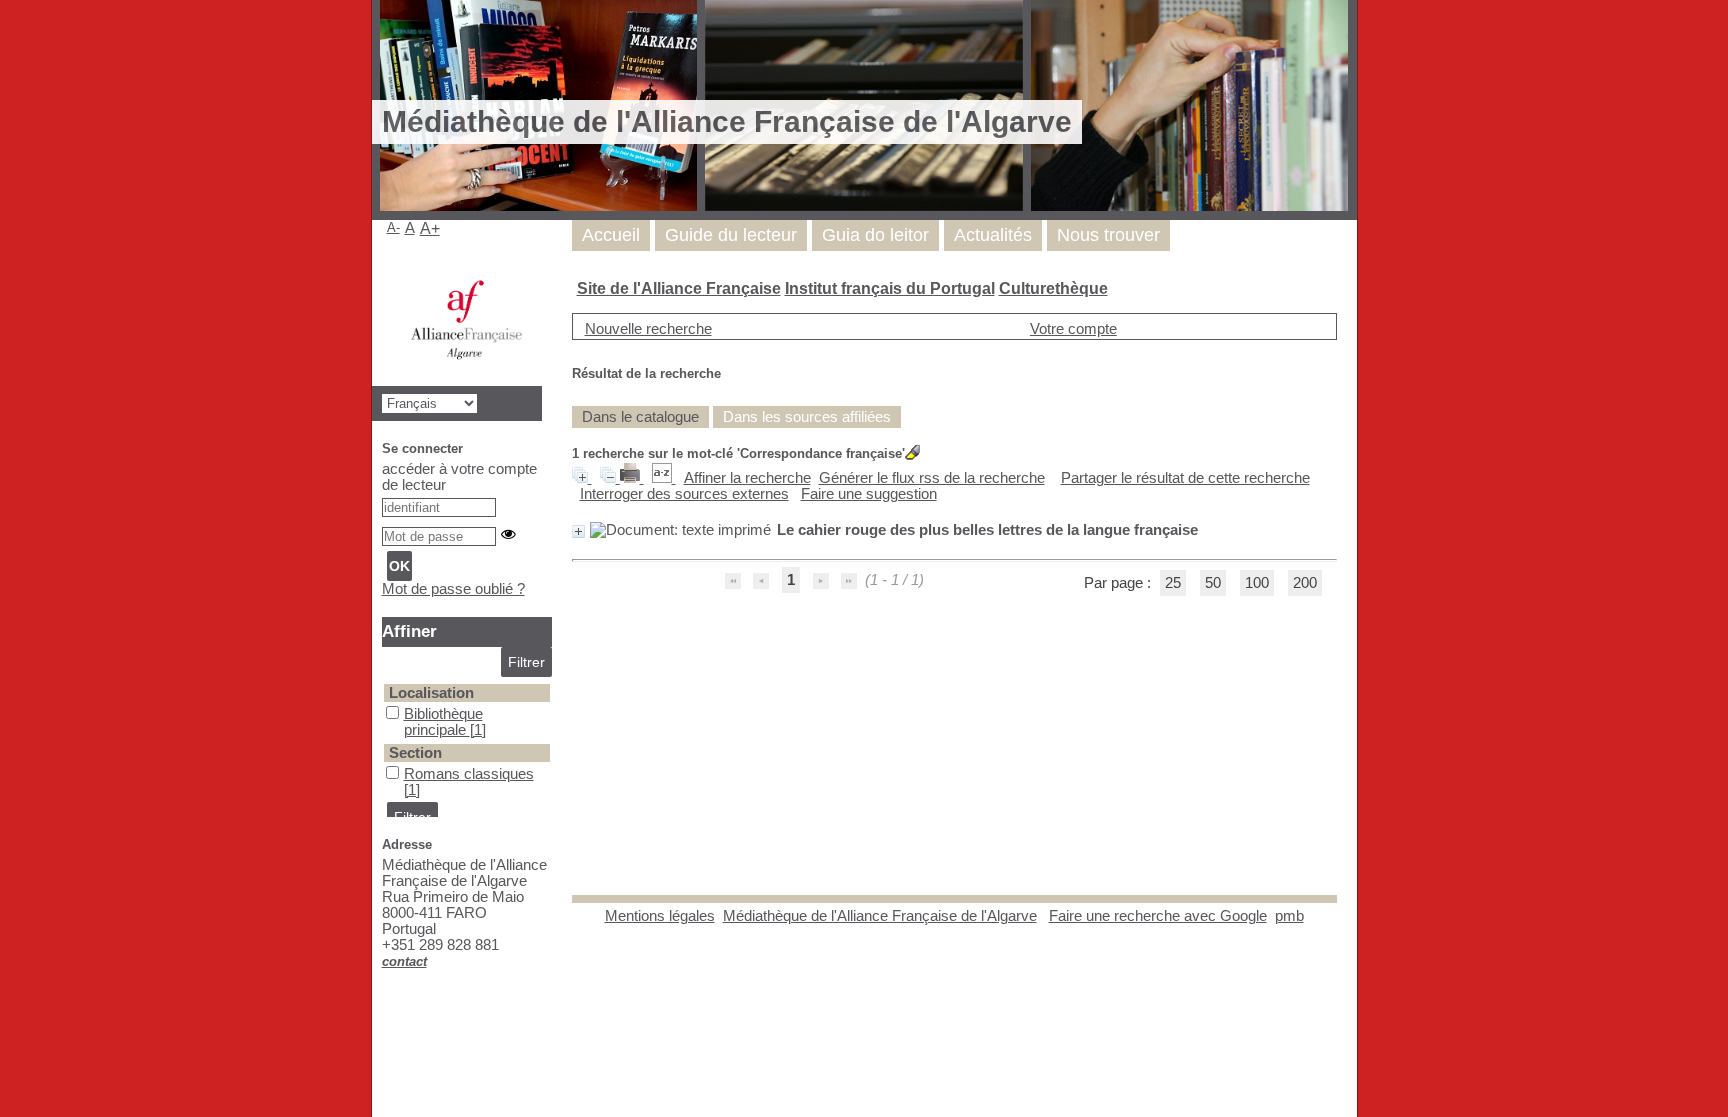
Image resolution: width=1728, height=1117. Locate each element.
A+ (430, 228)
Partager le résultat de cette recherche (1185, 478)
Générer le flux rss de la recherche (932, 478)
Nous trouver (1108, 235)
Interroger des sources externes (684, 494)
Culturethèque (1053, 288)
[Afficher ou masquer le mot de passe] (508, 534)
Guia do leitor (875, 235)
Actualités (993, 235)
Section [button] (415, 753)
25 (1173, 583)
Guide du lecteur (731, 235)
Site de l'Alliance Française (679, 288)
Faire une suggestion (869, 494)
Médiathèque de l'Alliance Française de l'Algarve (880, 916)
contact (404, 961)
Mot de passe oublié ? (453, 589)
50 (1213, 583)
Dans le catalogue (640, 417)
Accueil (611, 235)
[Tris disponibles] (664, 478)
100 (1257, 583)
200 (1305, 583)
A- (393, 227)
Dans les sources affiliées (807, 417)
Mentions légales (660, 916)
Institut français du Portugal (890, 288)
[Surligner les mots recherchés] (912, 452)
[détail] (578, 531)
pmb (1289, 916)
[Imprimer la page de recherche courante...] (632, 478)
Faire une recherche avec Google (1158, 916)
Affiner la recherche (747, 478)
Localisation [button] (431, 693)
